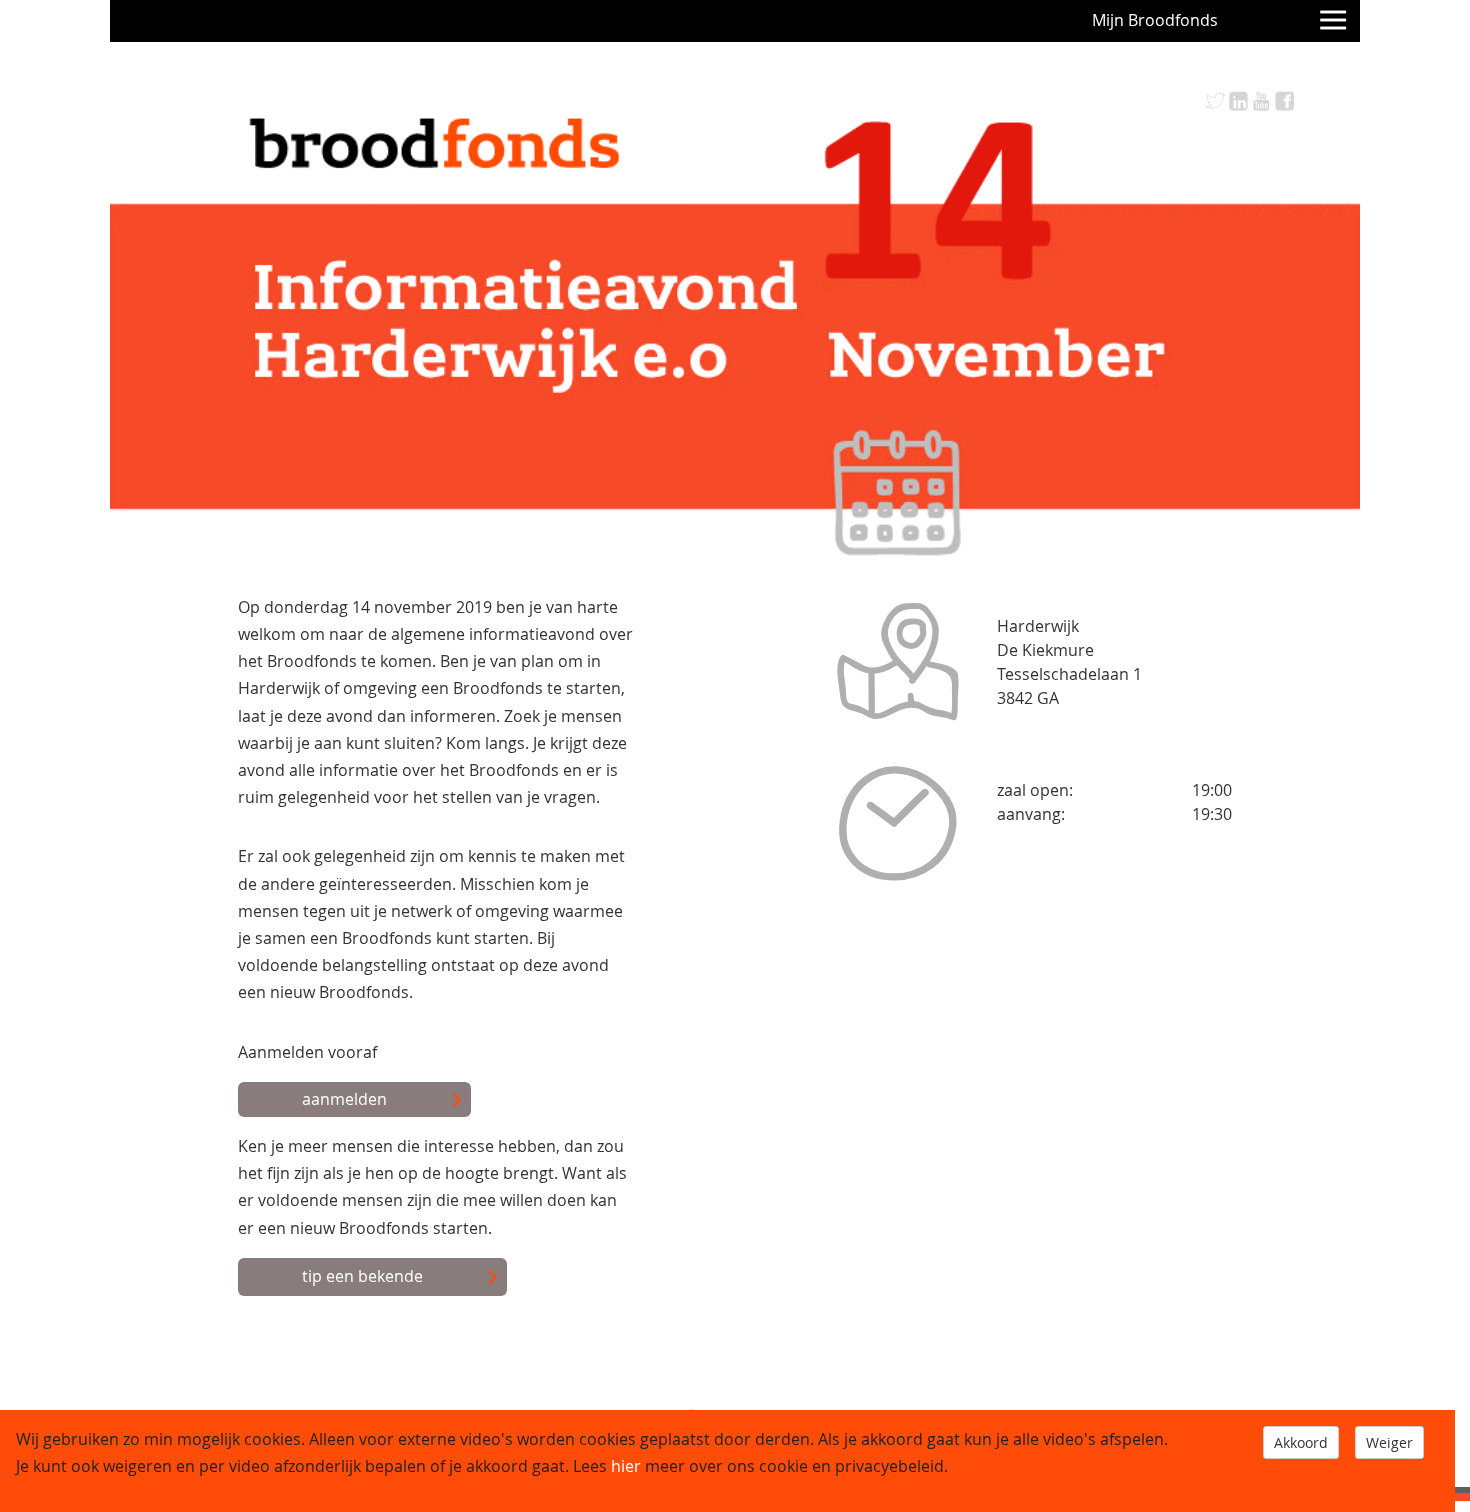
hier (626, 1466)
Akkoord (1301, 1442)
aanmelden (344, 1099)
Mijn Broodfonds (1155, 20)
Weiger (1389, 1442)
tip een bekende (362, 1276)
